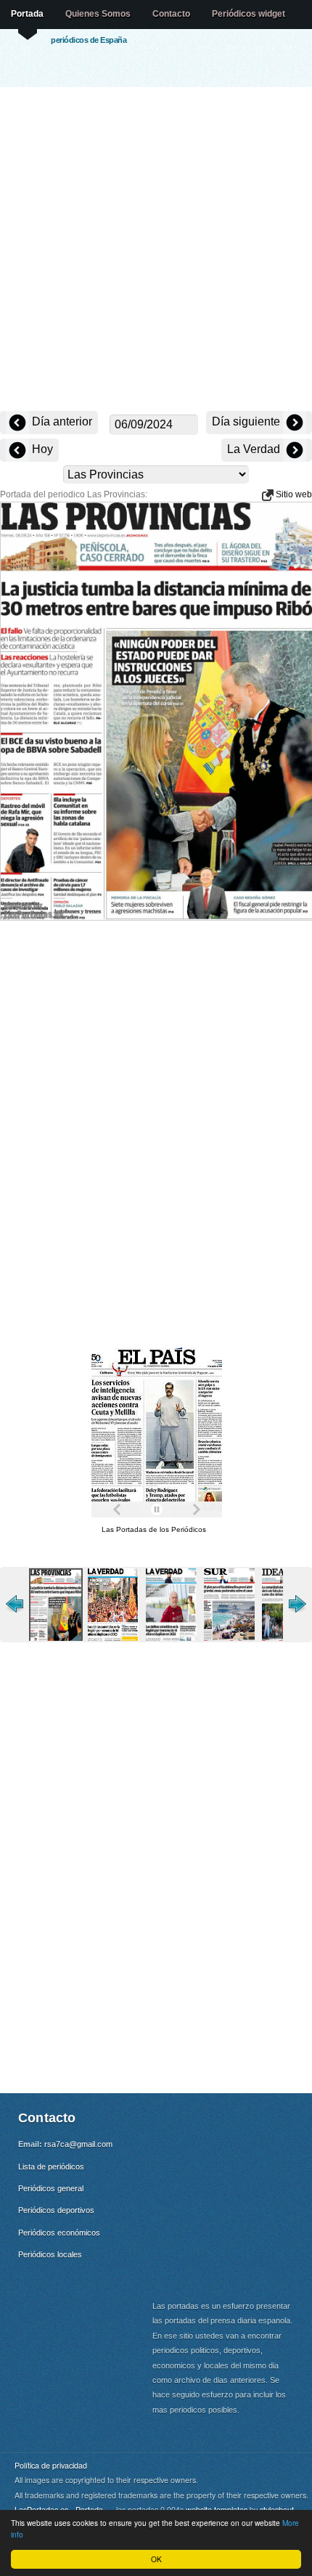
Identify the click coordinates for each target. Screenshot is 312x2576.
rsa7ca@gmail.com (78, 2144)
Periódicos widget (249, 14)
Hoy (41, 449)
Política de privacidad (51, 2465)
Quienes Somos (98, 14)
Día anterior (61, 421)
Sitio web (293, 494)
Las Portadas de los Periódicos (154, 1529)
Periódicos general (51, 2188)
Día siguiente (247, 421)
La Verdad (255, 449)
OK (156, 2559)
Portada (27, 14)
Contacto (171, 14)
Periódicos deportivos (56, 2210)
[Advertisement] (156, 250)
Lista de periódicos (51, 2167)
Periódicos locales (50, 2254)
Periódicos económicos (59, 2233)
